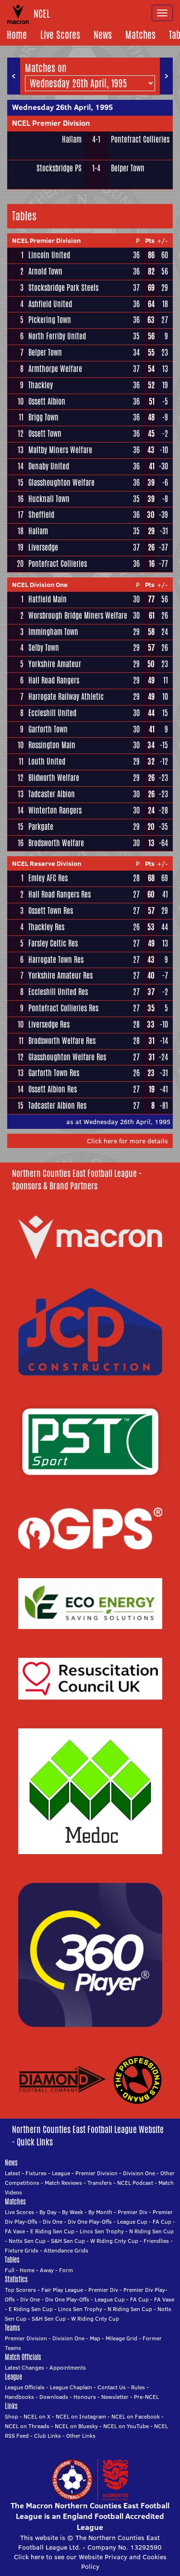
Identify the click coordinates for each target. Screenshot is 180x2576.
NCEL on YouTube (126, 2426)
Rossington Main (52, 745)
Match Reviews (63, 2183)
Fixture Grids (22, 2250)
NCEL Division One (40, 585)
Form (66, 2270)
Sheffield (41, 515)
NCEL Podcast (135, 2183)
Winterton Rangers (55, 810)
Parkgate (41, 827)
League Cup (132, 2222)
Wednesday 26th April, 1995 (62, 107)
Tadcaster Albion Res (57, 1106)
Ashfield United (50, 304)
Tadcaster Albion (52, 794)
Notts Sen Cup (27, 2241)
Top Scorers (20, 2290)
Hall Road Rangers (54, 680)
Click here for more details (127, 1141)
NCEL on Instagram (81, 2416)
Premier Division (96, 2173)
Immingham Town (53, 632)
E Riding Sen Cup (52, 2231)
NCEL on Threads (27, 2426)
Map (95, 2338)
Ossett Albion (47, 401)
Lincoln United (49, 255)
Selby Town (44, 648)
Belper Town (128, 168)
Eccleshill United (52, 713)
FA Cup (162, 2222)
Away (47, 2270)
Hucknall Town (49, 499)
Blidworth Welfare (54, 778)
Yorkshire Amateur (55, 664)
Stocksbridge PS (59, 168)
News (103, 35)
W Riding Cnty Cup (114, 2241)
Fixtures (36, 2173)
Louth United (47, 761)
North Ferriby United (57, 336)
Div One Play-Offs (90, 2222)
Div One (53, 2222)
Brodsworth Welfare (56, 843)
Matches (140, 35)
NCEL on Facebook (136, 2416)
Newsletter (115, 2397)
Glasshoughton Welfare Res (67, 1057)
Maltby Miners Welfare (60, 450)
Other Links (81, 2436)
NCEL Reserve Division (47, 863)
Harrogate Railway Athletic (66, 697)
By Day (48, 2212)
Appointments (68, 2367)
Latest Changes (24, 2367)
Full (10, 2270)
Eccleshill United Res (58, 992)
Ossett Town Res (51, 911)
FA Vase (15, 2231)
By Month (100, 2212)
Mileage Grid (121, 2338)
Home (17, 35)
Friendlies (156, 2241)
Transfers (100, 2183)
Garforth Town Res (54, 1073)
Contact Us (112, 2387)
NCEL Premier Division (51, 123)
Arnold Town (45, 271)
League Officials (25, 2387)
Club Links (48, 2436)
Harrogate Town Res (56, 960)
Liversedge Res (49, 1024)
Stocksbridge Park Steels (63, 288)
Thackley (41, 385)
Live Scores (60, 35)
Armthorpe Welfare (55, 369)
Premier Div (132, 2212)
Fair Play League (62, 2290)
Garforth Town (48, 729)
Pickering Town (50, 320)
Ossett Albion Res (53, 1089)
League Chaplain (71, 2387)
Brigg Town (43, 417)
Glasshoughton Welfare (61, 483)
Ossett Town (45, 434)
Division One (139, 2173)
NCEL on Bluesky (76, 2426)
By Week (72, 2212)
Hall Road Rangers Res (60, 894)
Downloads (54, 2397)
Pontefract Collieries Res (63, 1008)
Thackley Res (46, 927)
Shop (12, 2416)
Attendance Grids (66, 2250)
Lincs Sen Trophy (102, 2231)
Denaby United (49, 466)
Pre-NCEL (146, 2397)
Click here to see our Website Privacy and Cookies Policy (90, 2562)
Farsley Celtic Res (53, 943)
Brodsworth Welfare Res (62, 1041)
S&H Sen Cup (68, 2241)
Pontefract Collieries (140, 139)
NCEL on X (37, 2416)
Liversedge (43, 547)
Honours (85, 2397)
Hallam (72, 139)
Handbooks (19, 2397)
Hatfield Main (48, 599)
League (61, 2173)
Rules (138, 2387)
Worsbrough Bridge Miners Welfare (78, 616)
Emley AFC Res (48, 878)
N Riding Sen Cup (151, 2231)
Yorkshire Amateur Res (60, 976)
